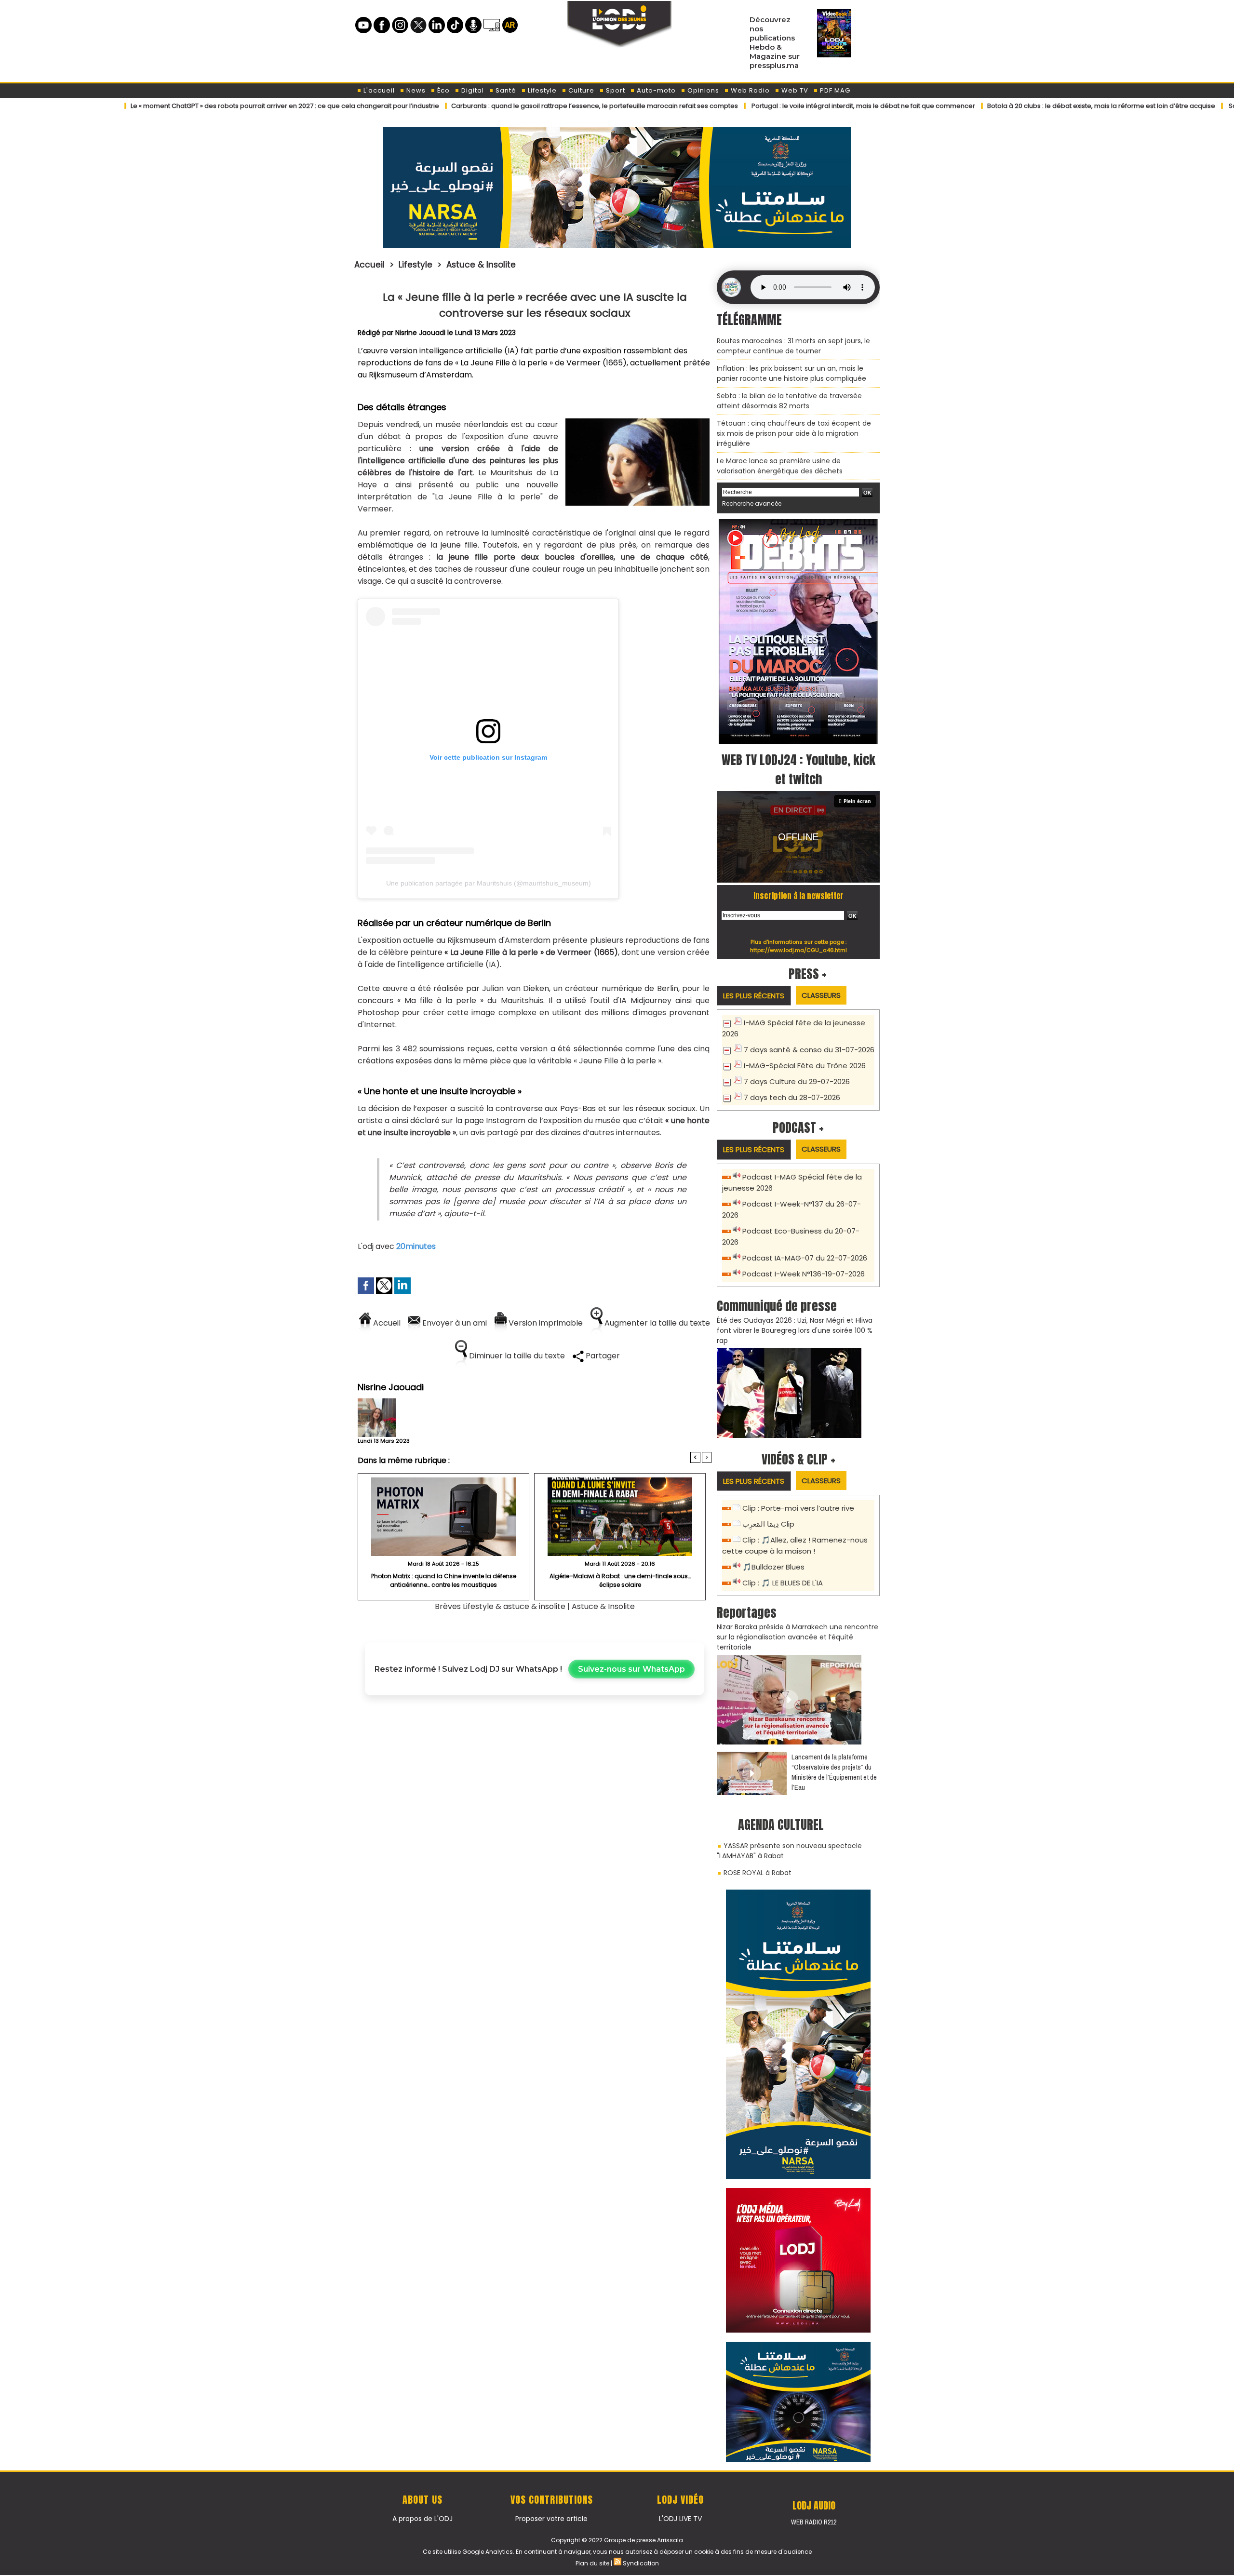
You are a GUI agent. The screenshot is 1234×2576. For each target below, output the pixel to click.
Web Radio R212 (814, 2522)
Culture (580, 90)
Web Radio (749, 90)
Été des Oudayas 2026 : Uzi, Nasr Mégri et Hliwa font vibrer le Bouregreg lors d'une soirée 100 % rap (795, 1330)
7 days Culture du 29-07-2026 (797, 1081)
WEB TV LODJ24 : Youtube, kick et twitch (798, 769)
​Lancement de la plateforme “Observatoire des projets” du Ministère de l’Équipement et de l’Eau (834, 1772)
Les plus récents (754, 996)
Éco (443, 90)
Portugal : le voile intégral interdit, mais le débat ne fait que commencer (753, 106)
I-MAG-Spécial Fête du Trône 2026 (805, 1066)
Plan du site (592, 2563)
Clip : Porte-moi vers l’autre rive (798, 1508)
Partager (602, 1356)
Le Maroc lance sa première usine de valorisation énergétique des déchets (780, 466)
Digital (472, 90)
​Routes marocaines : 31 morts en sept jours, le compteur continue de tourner (793, 346)
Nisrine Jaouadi (420, 333)
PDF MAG (834, 90)
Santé (505, 90)
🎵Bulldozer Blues (773, 1567)
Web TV (794, 90)
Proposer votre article (551, 2519)
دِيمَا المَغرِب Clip (768, 1524)
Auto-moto (655, 90)
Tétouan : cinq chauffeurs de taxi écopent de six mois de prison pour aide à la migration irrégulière (794, 433)
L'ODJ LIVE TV (680, 2519)
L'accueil (378, 90)
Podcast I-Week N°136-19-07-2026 (804, 1274)
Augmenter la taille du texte (656, 1323)
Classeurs (821, 995)
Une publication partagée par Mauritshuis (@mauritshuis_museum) (489, 883)
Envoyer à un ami (454, 1323)
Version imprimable (545, 1323)
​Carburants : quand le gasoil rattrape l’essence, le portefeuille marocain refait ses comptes (484, 106)
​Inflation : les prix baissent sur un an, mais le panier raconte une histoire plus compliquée (791, 373)
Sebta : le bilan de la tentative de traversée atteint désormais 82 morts (789, 401)
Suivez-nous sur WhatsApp (631, 1669)
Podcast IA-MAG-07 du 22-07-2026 (805, 1258)
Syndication (641, 2563)
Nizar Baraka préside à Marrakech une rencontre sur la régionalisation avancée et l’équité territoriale (798, 1637)
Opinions (702, 90)
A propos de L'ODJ (423, 2519)
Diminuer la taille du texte (516, 1356)
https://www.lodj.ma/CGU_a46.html (798, 950)
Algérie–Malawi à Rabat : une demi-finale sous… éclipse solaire (620, 1580)
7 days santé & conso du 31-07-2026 (809, 1050)
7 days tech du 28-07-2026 (792, 1097)
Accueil (369, 265)
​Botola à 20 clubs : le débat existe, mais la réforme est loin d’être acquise (991, 106)
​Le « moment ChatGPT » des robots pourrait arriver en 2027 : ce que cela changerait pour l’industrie (174, 106)
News (415, 90)
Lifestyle (541, 90)
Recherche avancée (752, 503)
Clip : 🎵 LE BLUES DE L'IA (783, 1583)
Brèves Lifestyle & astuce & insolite (501, 1606)
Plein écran (857, 801)
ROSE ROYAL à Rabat (758, 1873)
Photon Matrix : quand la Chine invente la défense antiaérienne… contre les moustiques (444, 1580)
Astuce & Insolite (481, 265)
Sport (615, 90)
